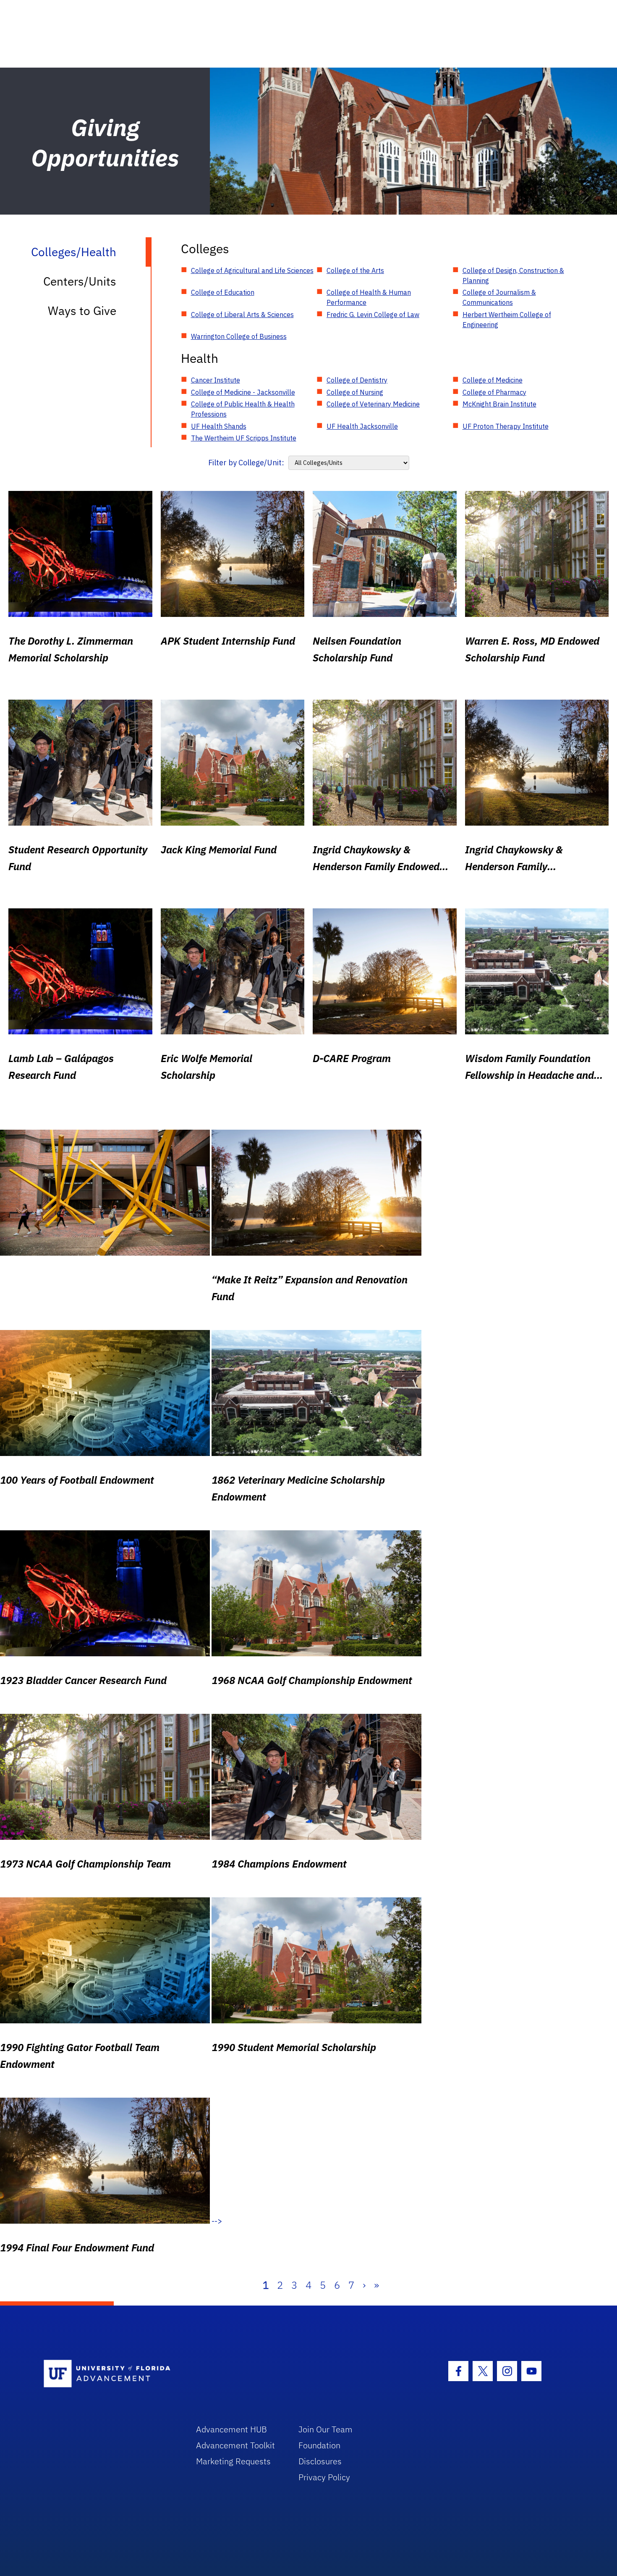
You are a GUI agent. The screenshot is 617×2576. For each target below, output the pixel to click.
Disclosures (320, 2461)
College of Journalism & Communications (499, 297)
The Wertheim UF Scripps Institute (244, 438)
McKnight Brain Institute (499, 404)
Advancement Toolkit (235, 2445)
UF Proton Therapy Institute (506, 426)
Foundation (319, 2445)
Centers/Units (80, 281)
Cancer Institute (216, 380)
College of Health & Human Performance (369, 297)
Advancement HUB (231, 2429)
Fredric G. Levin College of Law (373, 315)
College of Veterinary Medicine (373, 404)
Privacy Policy (324, 2477)
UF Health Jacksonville (362, 426)
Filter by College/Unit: (246, 463)
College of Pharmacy (494, 392)
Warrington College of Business (239, 336)
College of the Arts (355, 270)
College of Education (223, 292)
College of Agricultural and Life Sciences (252, 270)
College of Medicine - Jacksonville (243, 392)
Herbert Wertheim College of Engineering (507, 320)
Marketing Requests (233, 2461)
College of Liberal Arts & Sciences (242, 315)
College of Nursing (355, 392)
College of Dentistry (357, 380)
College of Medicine (493, 380)
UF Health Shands (219, 426)
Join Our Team (325, 2429)
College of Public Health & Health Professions (243, 409)
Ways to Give (82, 311)
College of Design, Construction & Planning (513, 275)
